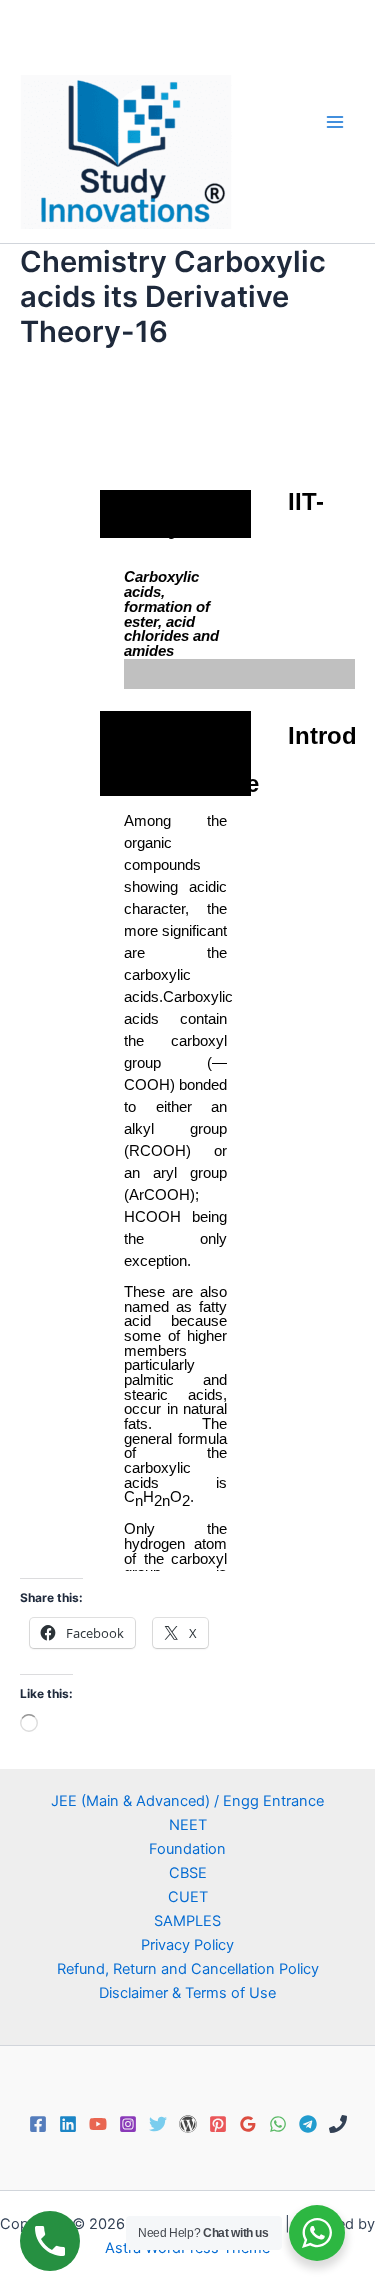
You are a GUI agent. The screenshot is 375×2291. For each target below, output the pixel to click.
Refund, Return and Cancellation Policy (188, 1969)
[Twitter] (158, 2124)
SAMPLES (187, 1921)
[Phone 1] (338, 2124)
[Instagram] (128, 2124)
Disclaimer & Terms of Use (187, 1993)
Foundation (187, 1849)
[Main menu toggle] (335, 121)
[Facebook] (38, 2124)
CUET (188, 1897)
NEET (188, 1825)
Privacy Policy (187, 1945)
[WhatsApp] (278, 2124)
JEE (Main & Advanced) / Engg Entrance (187, 1801)
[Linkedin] (68, 2124)
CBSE (188, 1873)
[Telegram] (308, 2124)
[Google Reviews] (248, 2124)
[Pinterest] (218, 2124)
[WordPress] (188, 2124)
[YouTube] (98, 2124)
